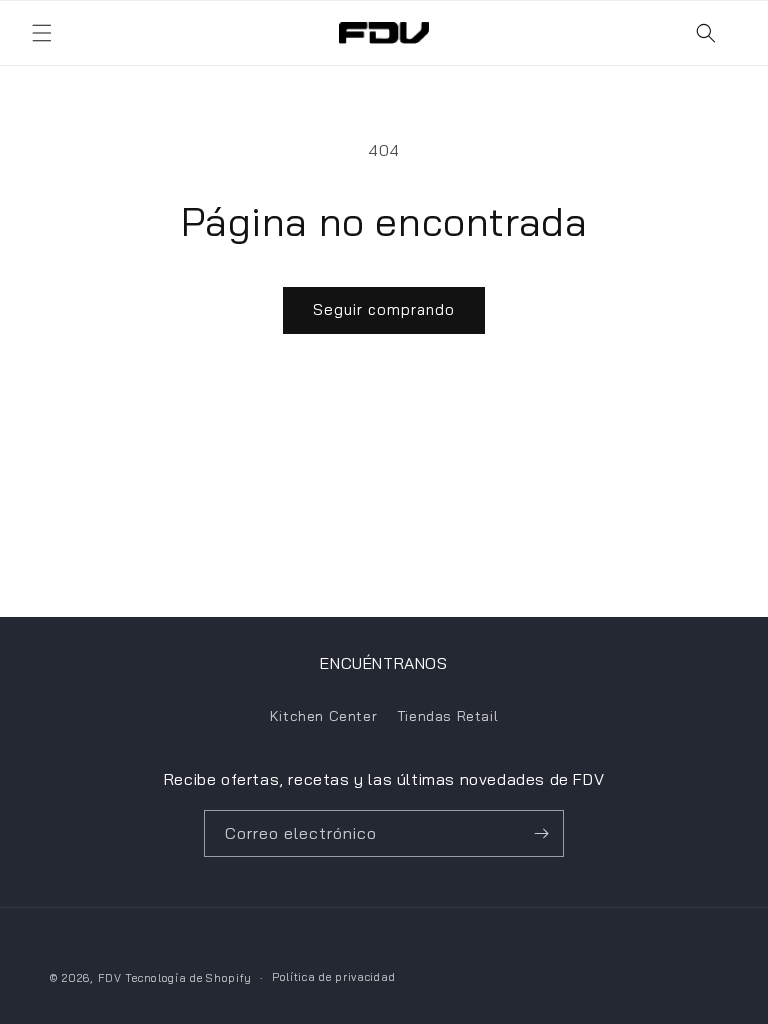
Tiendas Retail (447, 716)
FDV (110, 978)
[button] (42, 33)
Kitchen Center (323, 716)
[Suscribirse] (541, 833)
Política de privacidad (333, 977)
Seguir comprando (384, 309)
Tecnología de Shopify (188, 978)
